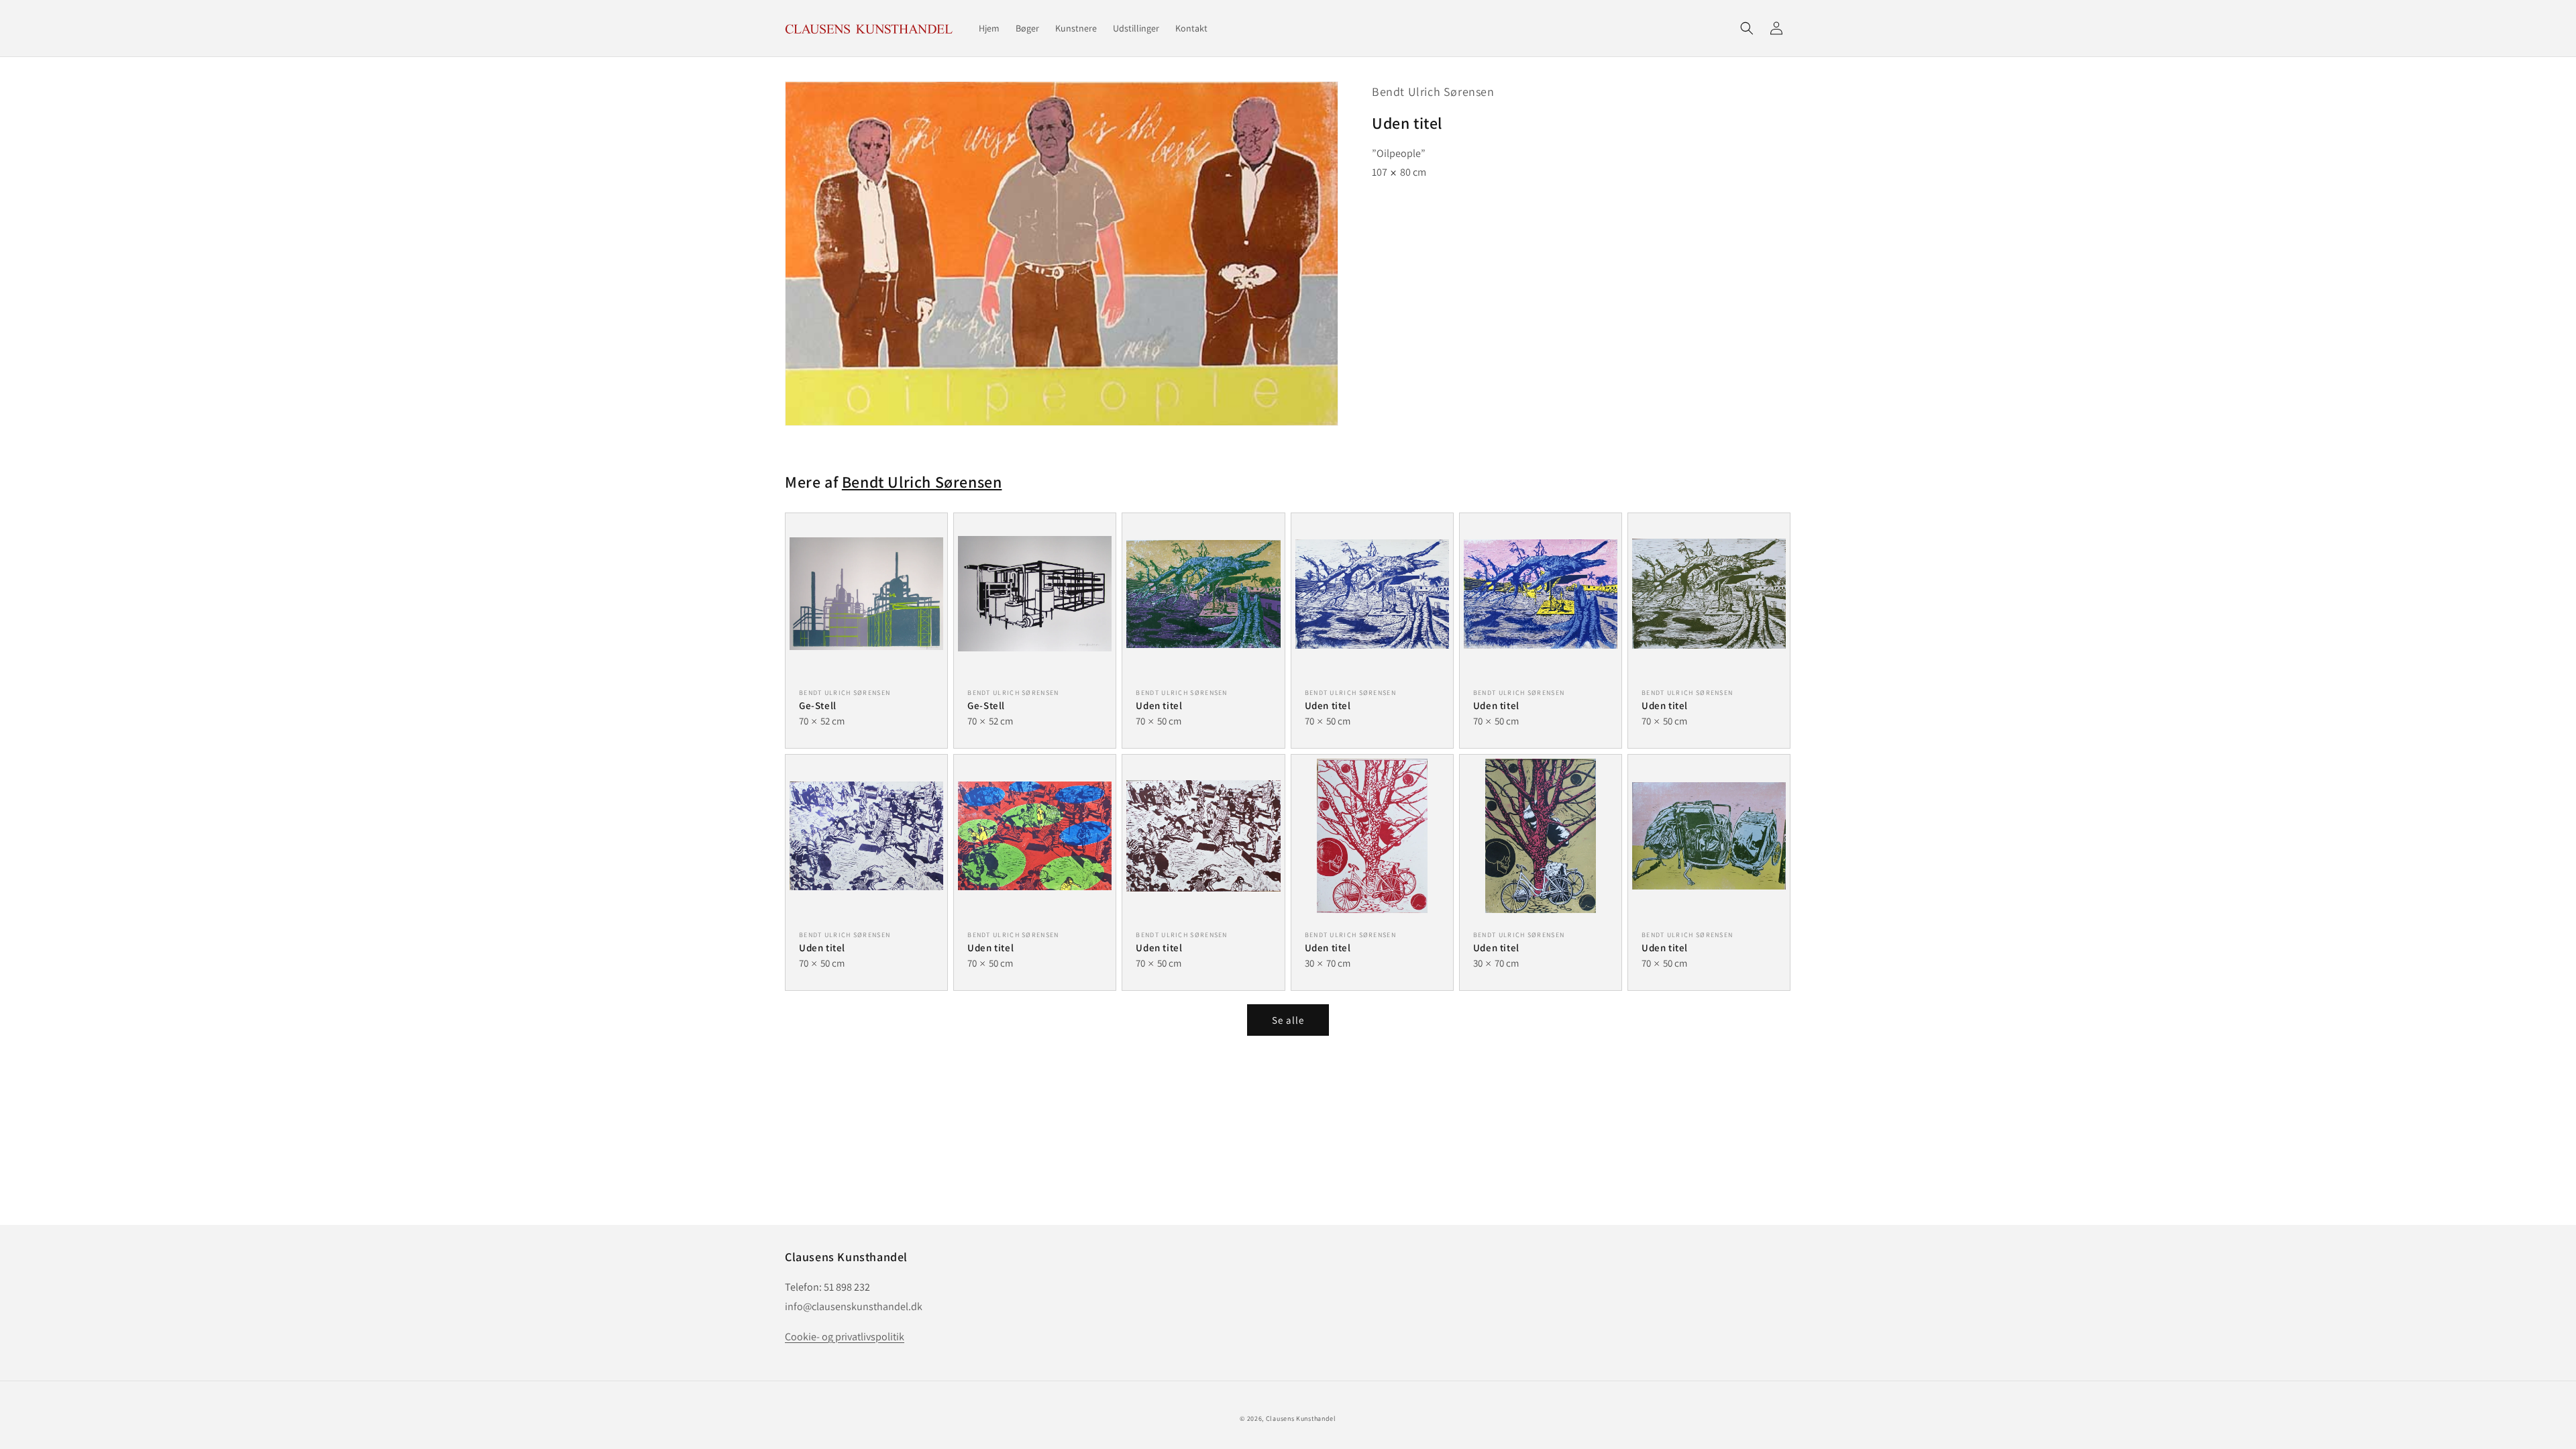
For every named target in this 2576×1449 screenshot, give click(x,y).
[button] (1747, 28)
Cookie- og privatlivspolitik (845, 1337)
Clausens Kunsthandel (1301, 1418)
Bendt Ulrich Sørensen (1433, 92)
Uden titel (1159, 705)
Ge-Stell (818, 705)
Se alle (1288, 1020)
